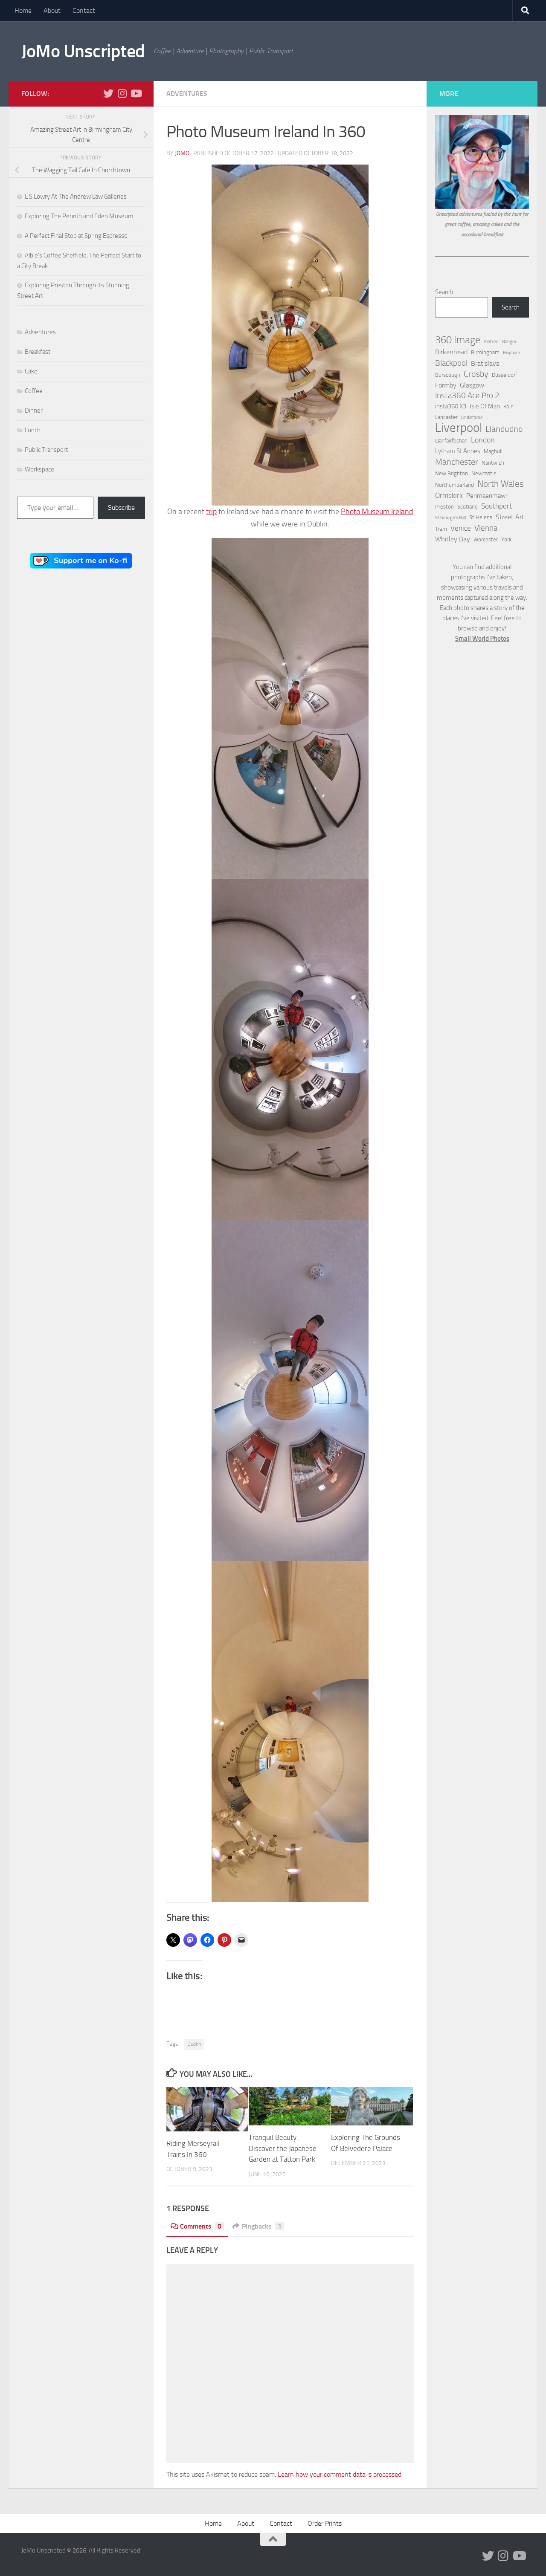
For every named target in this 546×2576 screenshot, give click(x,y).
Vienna (486, 528)
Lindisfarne (472, 418)
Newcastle (484, 473)
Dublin (194, 2044)
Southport (497, 506)
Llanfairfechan (451, 441)
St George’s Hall (450, 518)
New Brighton (452, 473)
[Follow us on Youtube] (136, 93)
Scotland (468, 507)
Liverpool (459, 428)
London (483, 440)
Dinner (34, 411)
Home (23, 10)
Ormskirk (449, 495)
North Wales (501, 484)
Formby (446, 385)
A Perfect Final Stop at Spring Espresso (76, 236)
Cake (31, 371)
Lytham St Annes (458, 451)
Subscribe (121, 507)
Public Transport (46, 450)
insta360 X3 (451, 406)
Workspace (39, 469)
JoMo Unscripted (83, 51)
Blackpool (451, 363)
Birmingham (485, 352)
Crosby (476, 374)
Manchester (457, 462)
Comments (201, 2226)
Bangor (509, 342)
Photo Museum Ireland (377, 512)
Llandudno (504, 429)
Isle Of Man (485, 406)
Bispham (511, 353)
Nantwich (493, 463)
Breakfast (38, 352)
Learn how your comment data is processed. (340, 2474)
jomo (182, 153)
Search (444, 292)
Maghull (493, 451)
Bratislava (485, 363)
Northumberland (455, 485)
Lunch (33, 430)
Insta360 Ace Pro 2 (467, 396)
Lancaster (446, 417)
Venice (461, 528)
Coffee (34, 391)
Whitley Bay (453, 539)
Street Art (510, 517)
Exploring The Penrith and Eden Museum (79, 216)
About (52, 10)
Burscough (448, 375)
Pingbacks (262, 2226)
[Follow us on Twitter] (108, 93)
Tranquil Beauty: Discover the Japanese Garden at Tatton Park (283, 2148)
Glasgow (472, 385)
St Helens (481, 517)
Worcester (486, 539)
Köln (508, 406)
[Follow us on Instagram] (122, 93)
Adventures (187, 94)
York (506, 539)
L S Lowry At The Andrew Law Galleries (76, 197)
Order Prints (325, 2523)
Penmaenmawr (487, 496)
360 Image (458, 340)
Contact (84, 10)
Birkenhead (451, 352)
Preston (444, 507)
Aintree (491, 342)
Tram (441, 529)
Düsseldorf (504, 375)
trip (211, 512)
